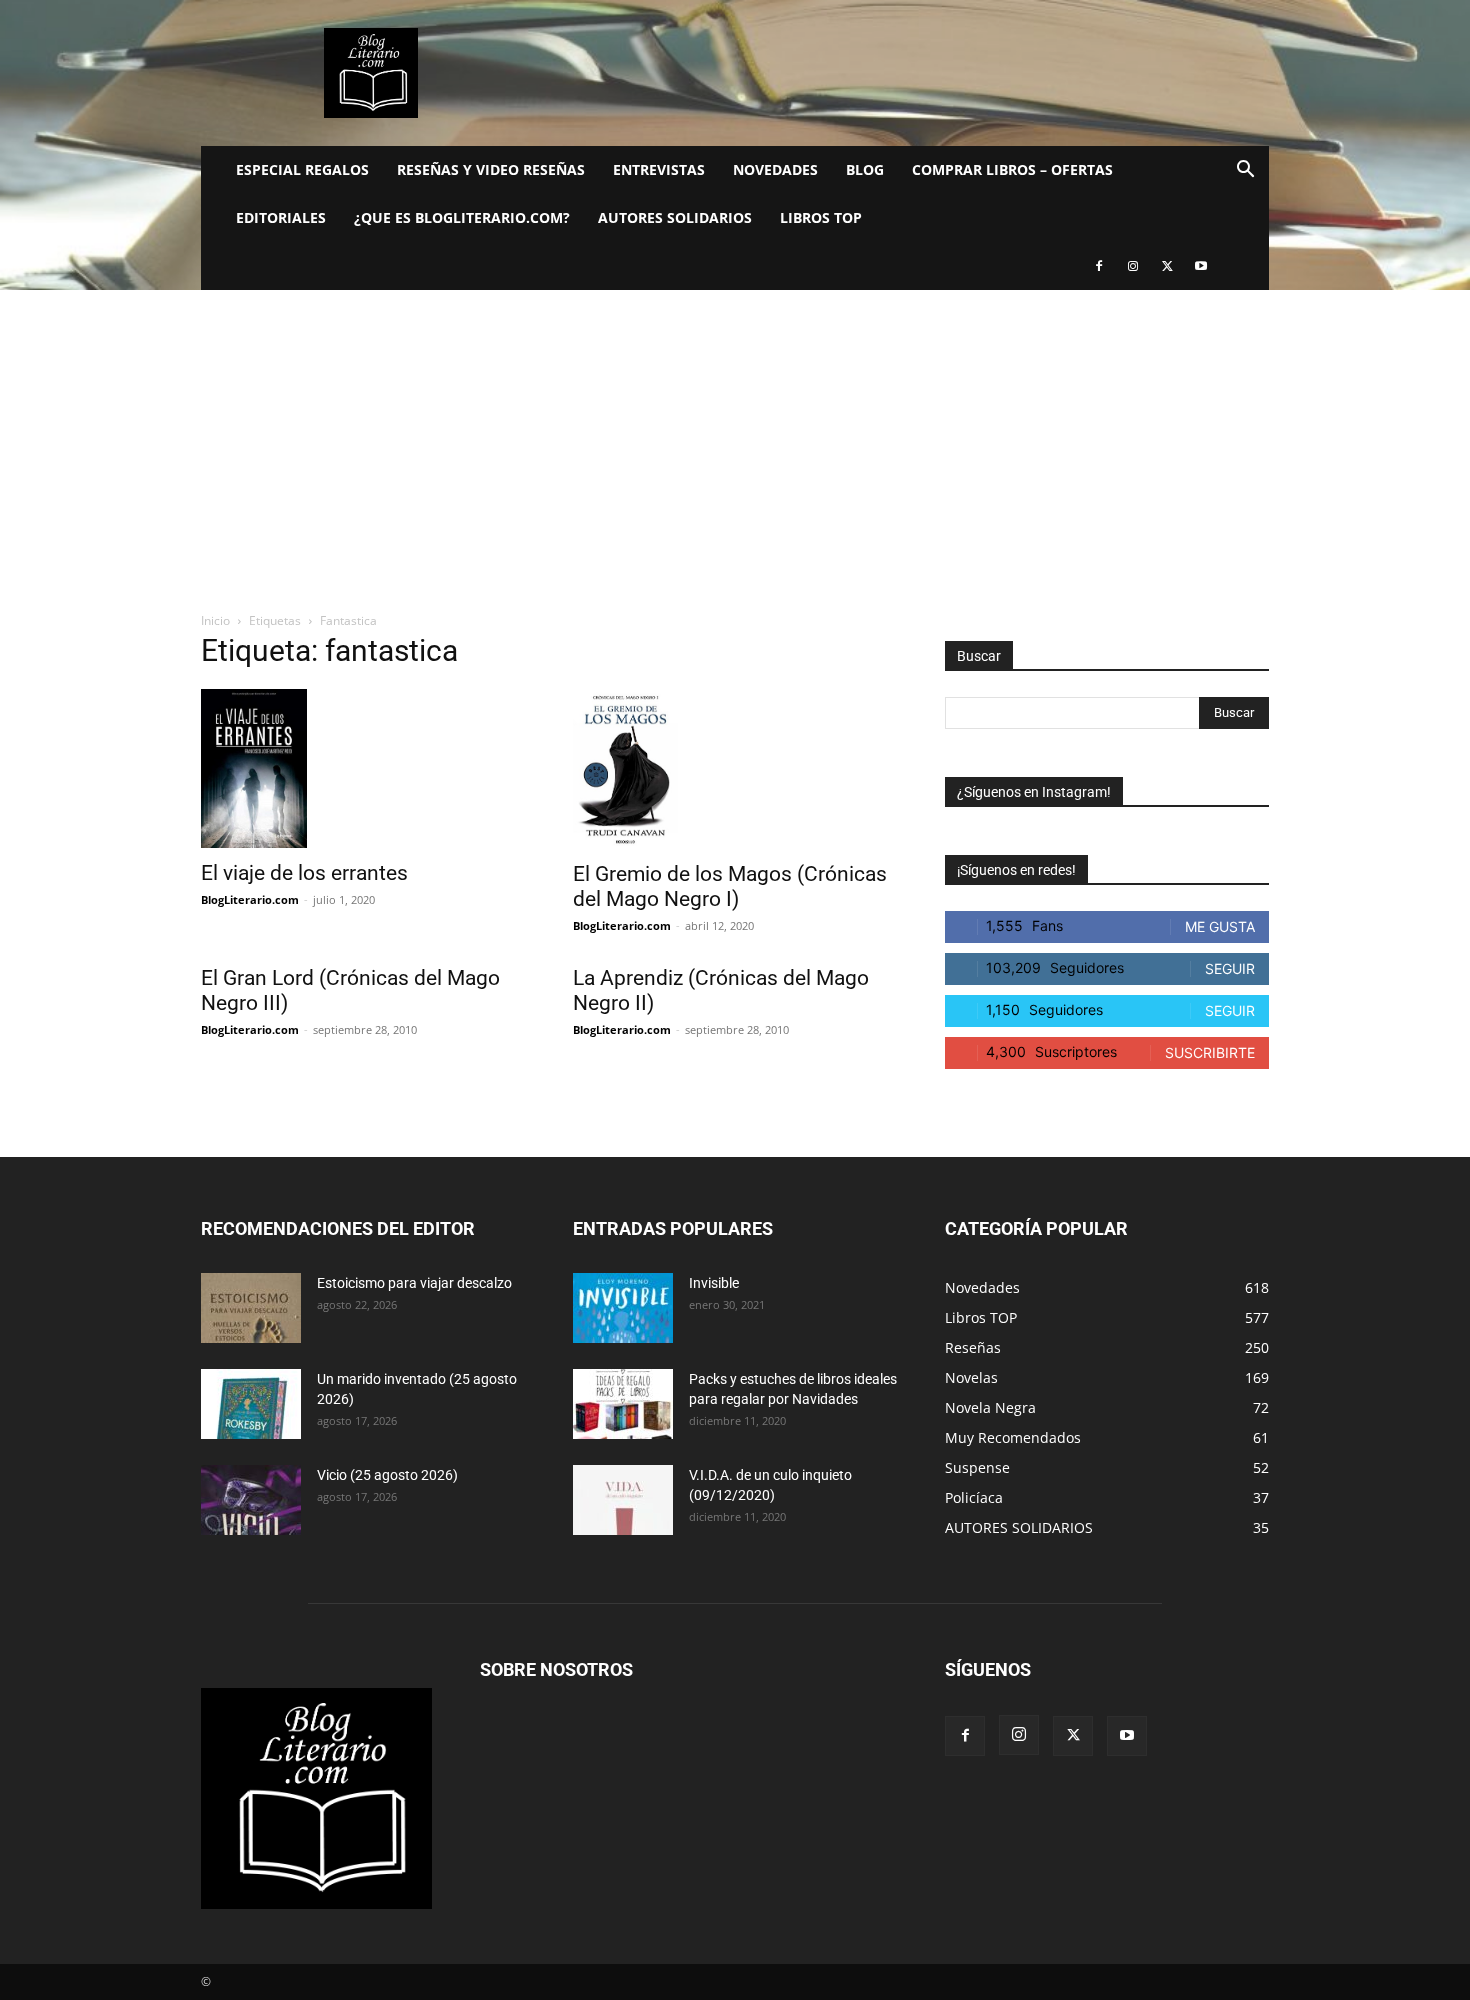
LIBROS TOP (821, 217)
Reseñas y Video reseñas (491, 169)
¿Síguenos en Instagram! (1034, 792)
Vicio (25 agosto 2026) (387, 1475)
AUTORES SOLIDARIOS (675, 217)
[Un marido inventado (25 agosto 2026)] (251, 1404)
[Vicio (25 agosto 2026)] (251, 1500)
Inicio (215, 620)
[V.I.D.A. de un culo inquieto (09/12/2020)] (623, 1500)
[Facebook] (1099, 266)
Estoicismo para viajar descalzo (414, 1283)
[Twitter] (1167, 266)
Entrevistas (659, 169)
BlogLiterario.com (250, 899)
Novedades (775, 169)
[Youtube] (1201, 266)
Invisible (714, 1283)
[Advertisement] (735, 440)
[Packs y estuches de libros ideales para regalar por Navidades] (623, 1404)
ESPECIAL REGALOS (302, 169)
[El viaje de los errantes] (363, 768)
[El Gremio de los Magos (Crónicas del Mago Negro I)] (735, 769)
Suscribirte (1210, 1052)
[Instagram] (1133, 266)
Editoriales (281, 217)
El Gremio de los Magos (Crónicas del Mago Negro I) (730, 886)
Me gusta (1220, 926)
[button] (1245, 171)
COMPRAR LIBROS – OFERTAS (1012, 169)
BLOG (865, 169)
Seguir (1230, 968)
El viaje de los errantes (304, 873)
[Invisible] (623, 1308)
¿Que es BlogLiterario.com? (462, 217)
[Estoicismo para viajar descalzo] (251, 1308)
